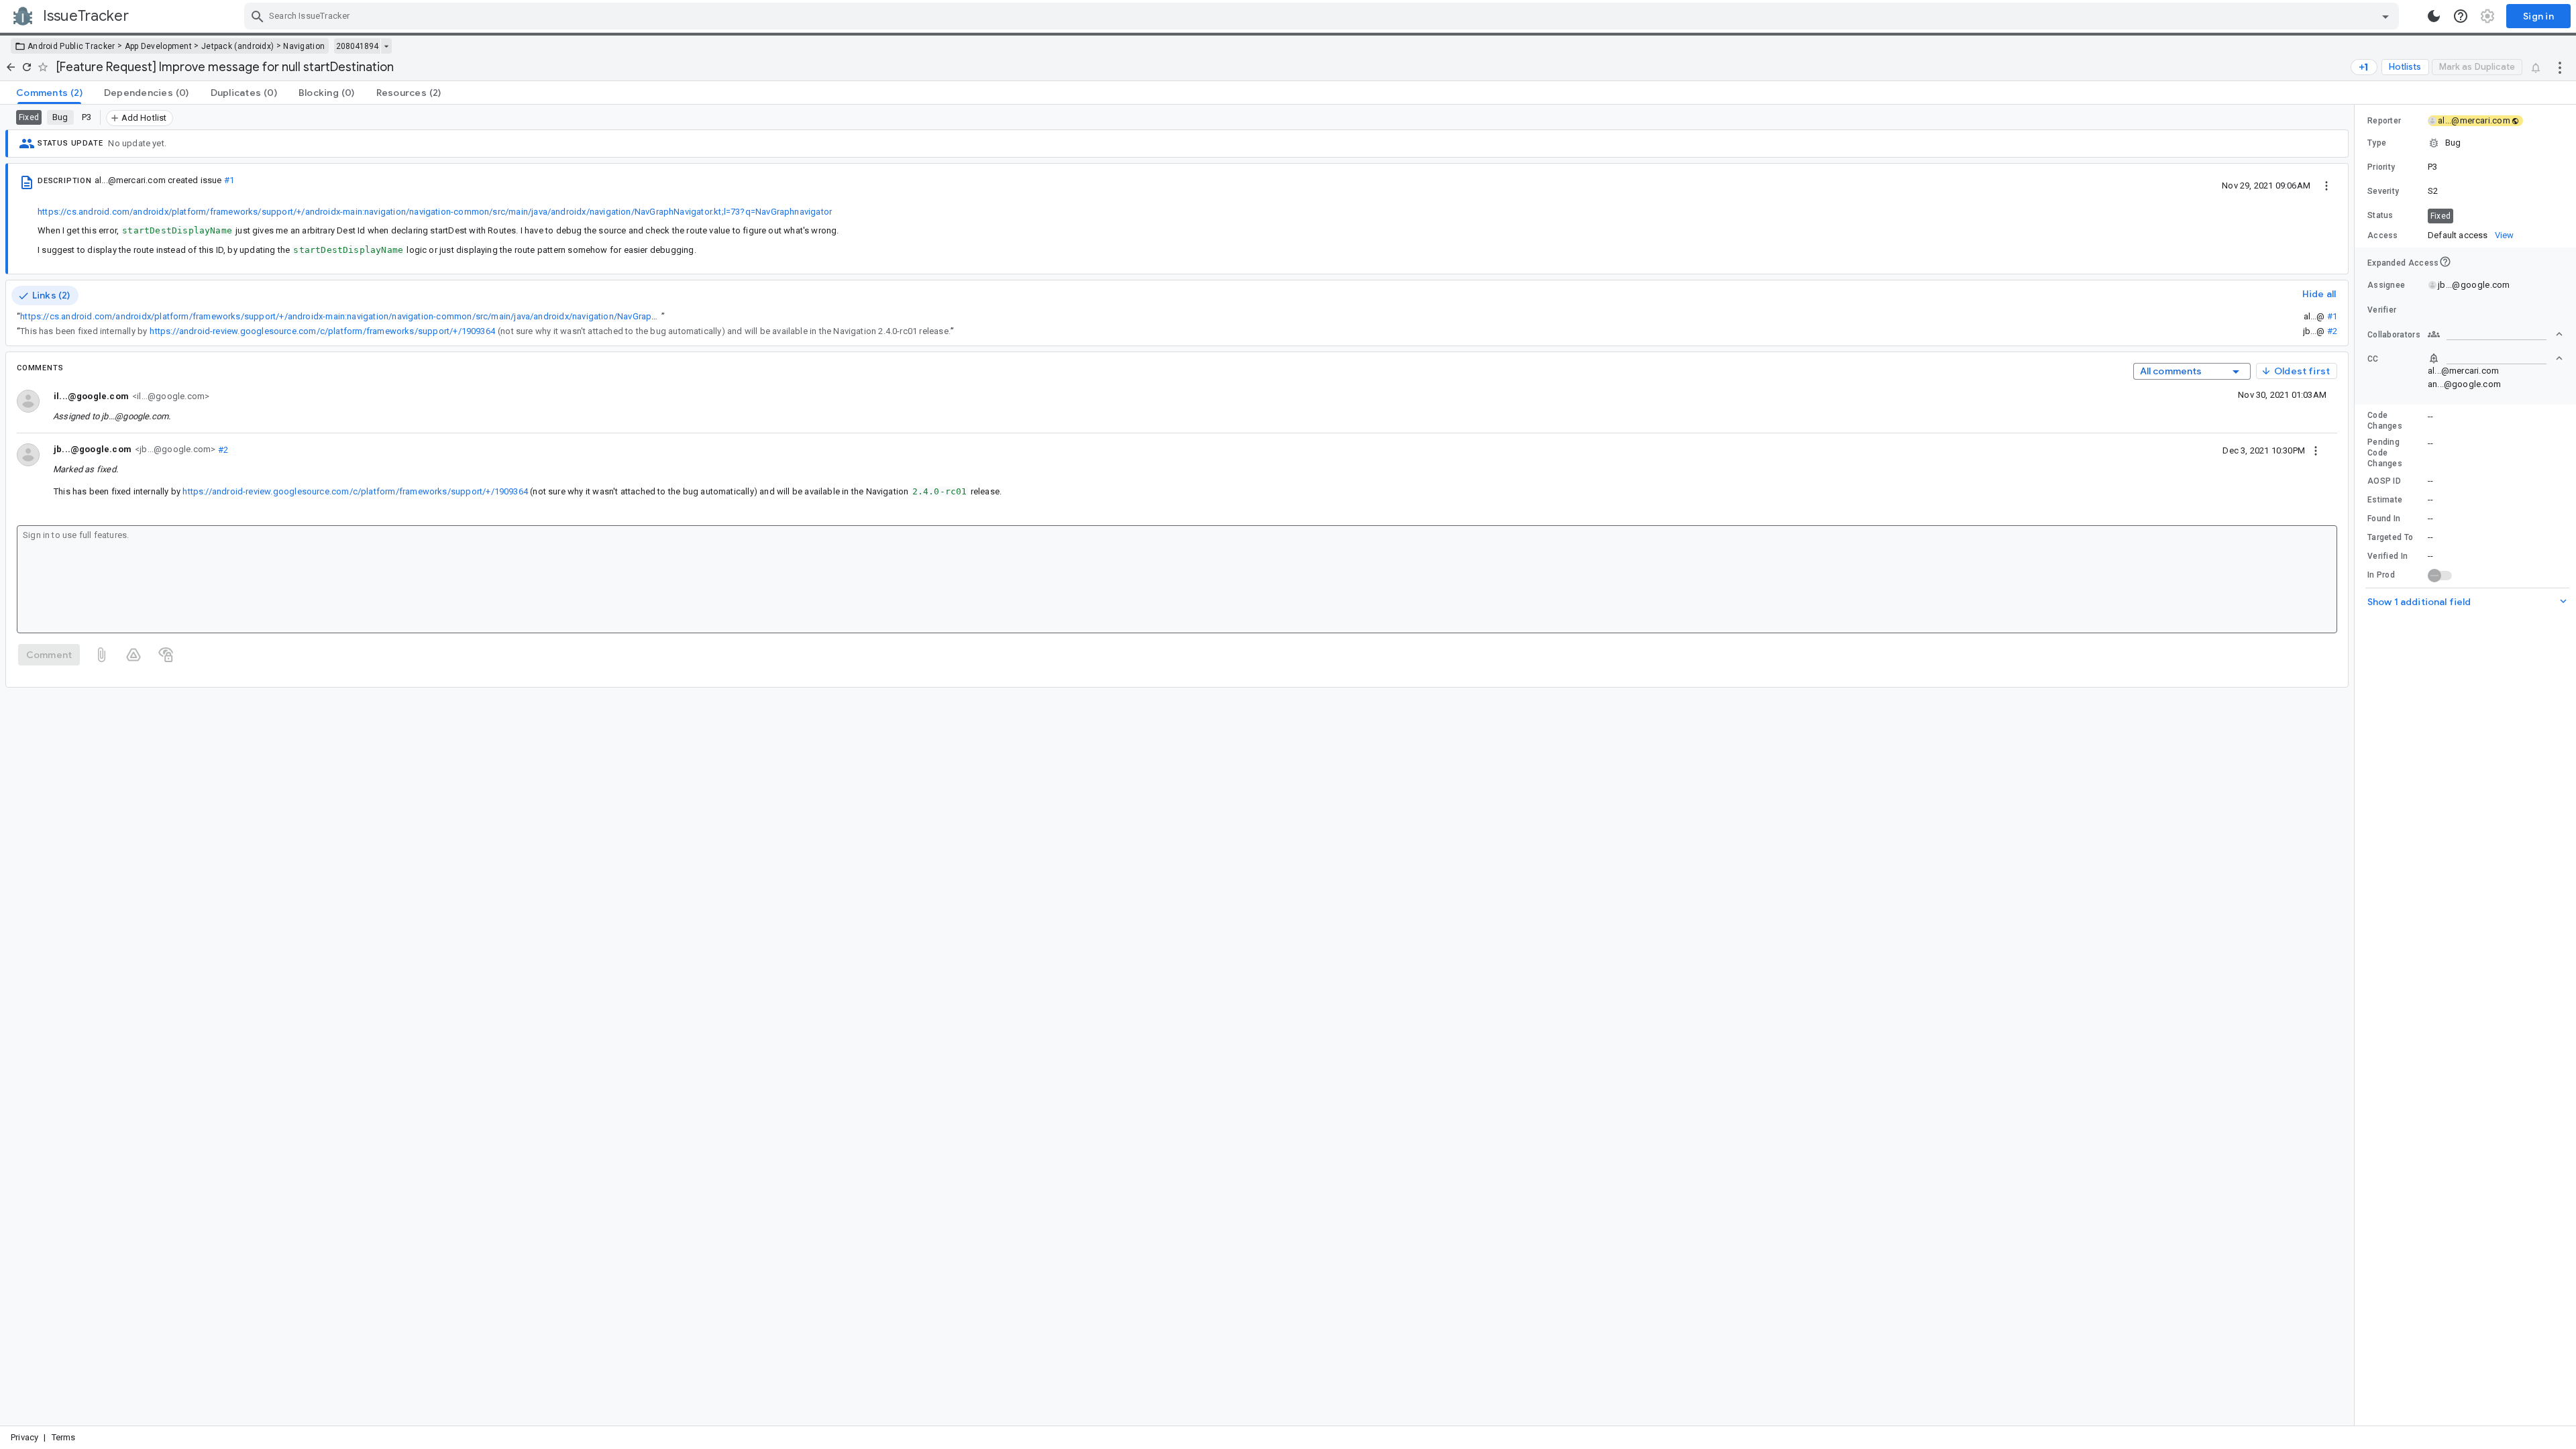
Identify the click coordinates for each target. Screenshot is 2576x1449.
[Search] (258, 16)
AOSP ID (2384, 481)
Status (2380, 215)
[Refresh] (27, 67)
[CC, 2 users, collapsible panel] (2495, 358)
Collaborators (2394, 335)
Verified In (2387, 556)
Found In (2384, 519)
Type (2377, 143)
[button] (2465, 143)
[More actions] (2560, 67)
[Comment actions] (2316, 450)
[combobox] (1323, 16)
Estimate (2385, 500)
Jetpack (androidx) (237, 46)
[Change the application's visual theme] (2434, 16)
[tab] (49, 93)
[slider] (2357, 765)
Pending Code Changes (2385, 453)
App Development (159, 46)
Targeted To (2390, 537)
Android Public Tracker (71, 46)
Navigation (304, 46)
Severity (2383, 191)
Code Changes (2385, 421)
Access (2383, 235)
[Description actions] (2326, 185)
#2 (2332, 331)
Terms (64, 1437)
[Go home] (11, 67)
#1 (229, 180)
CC (2373, 359)
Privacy (24, 1437)
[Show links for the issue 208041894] (386, 46)
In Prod (2381, 575)
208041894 (357, 46)
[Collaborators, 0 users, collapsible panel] (2495, 334)
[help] (2461, 16)
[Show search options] (2385, 16)
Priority (2381, 167)
